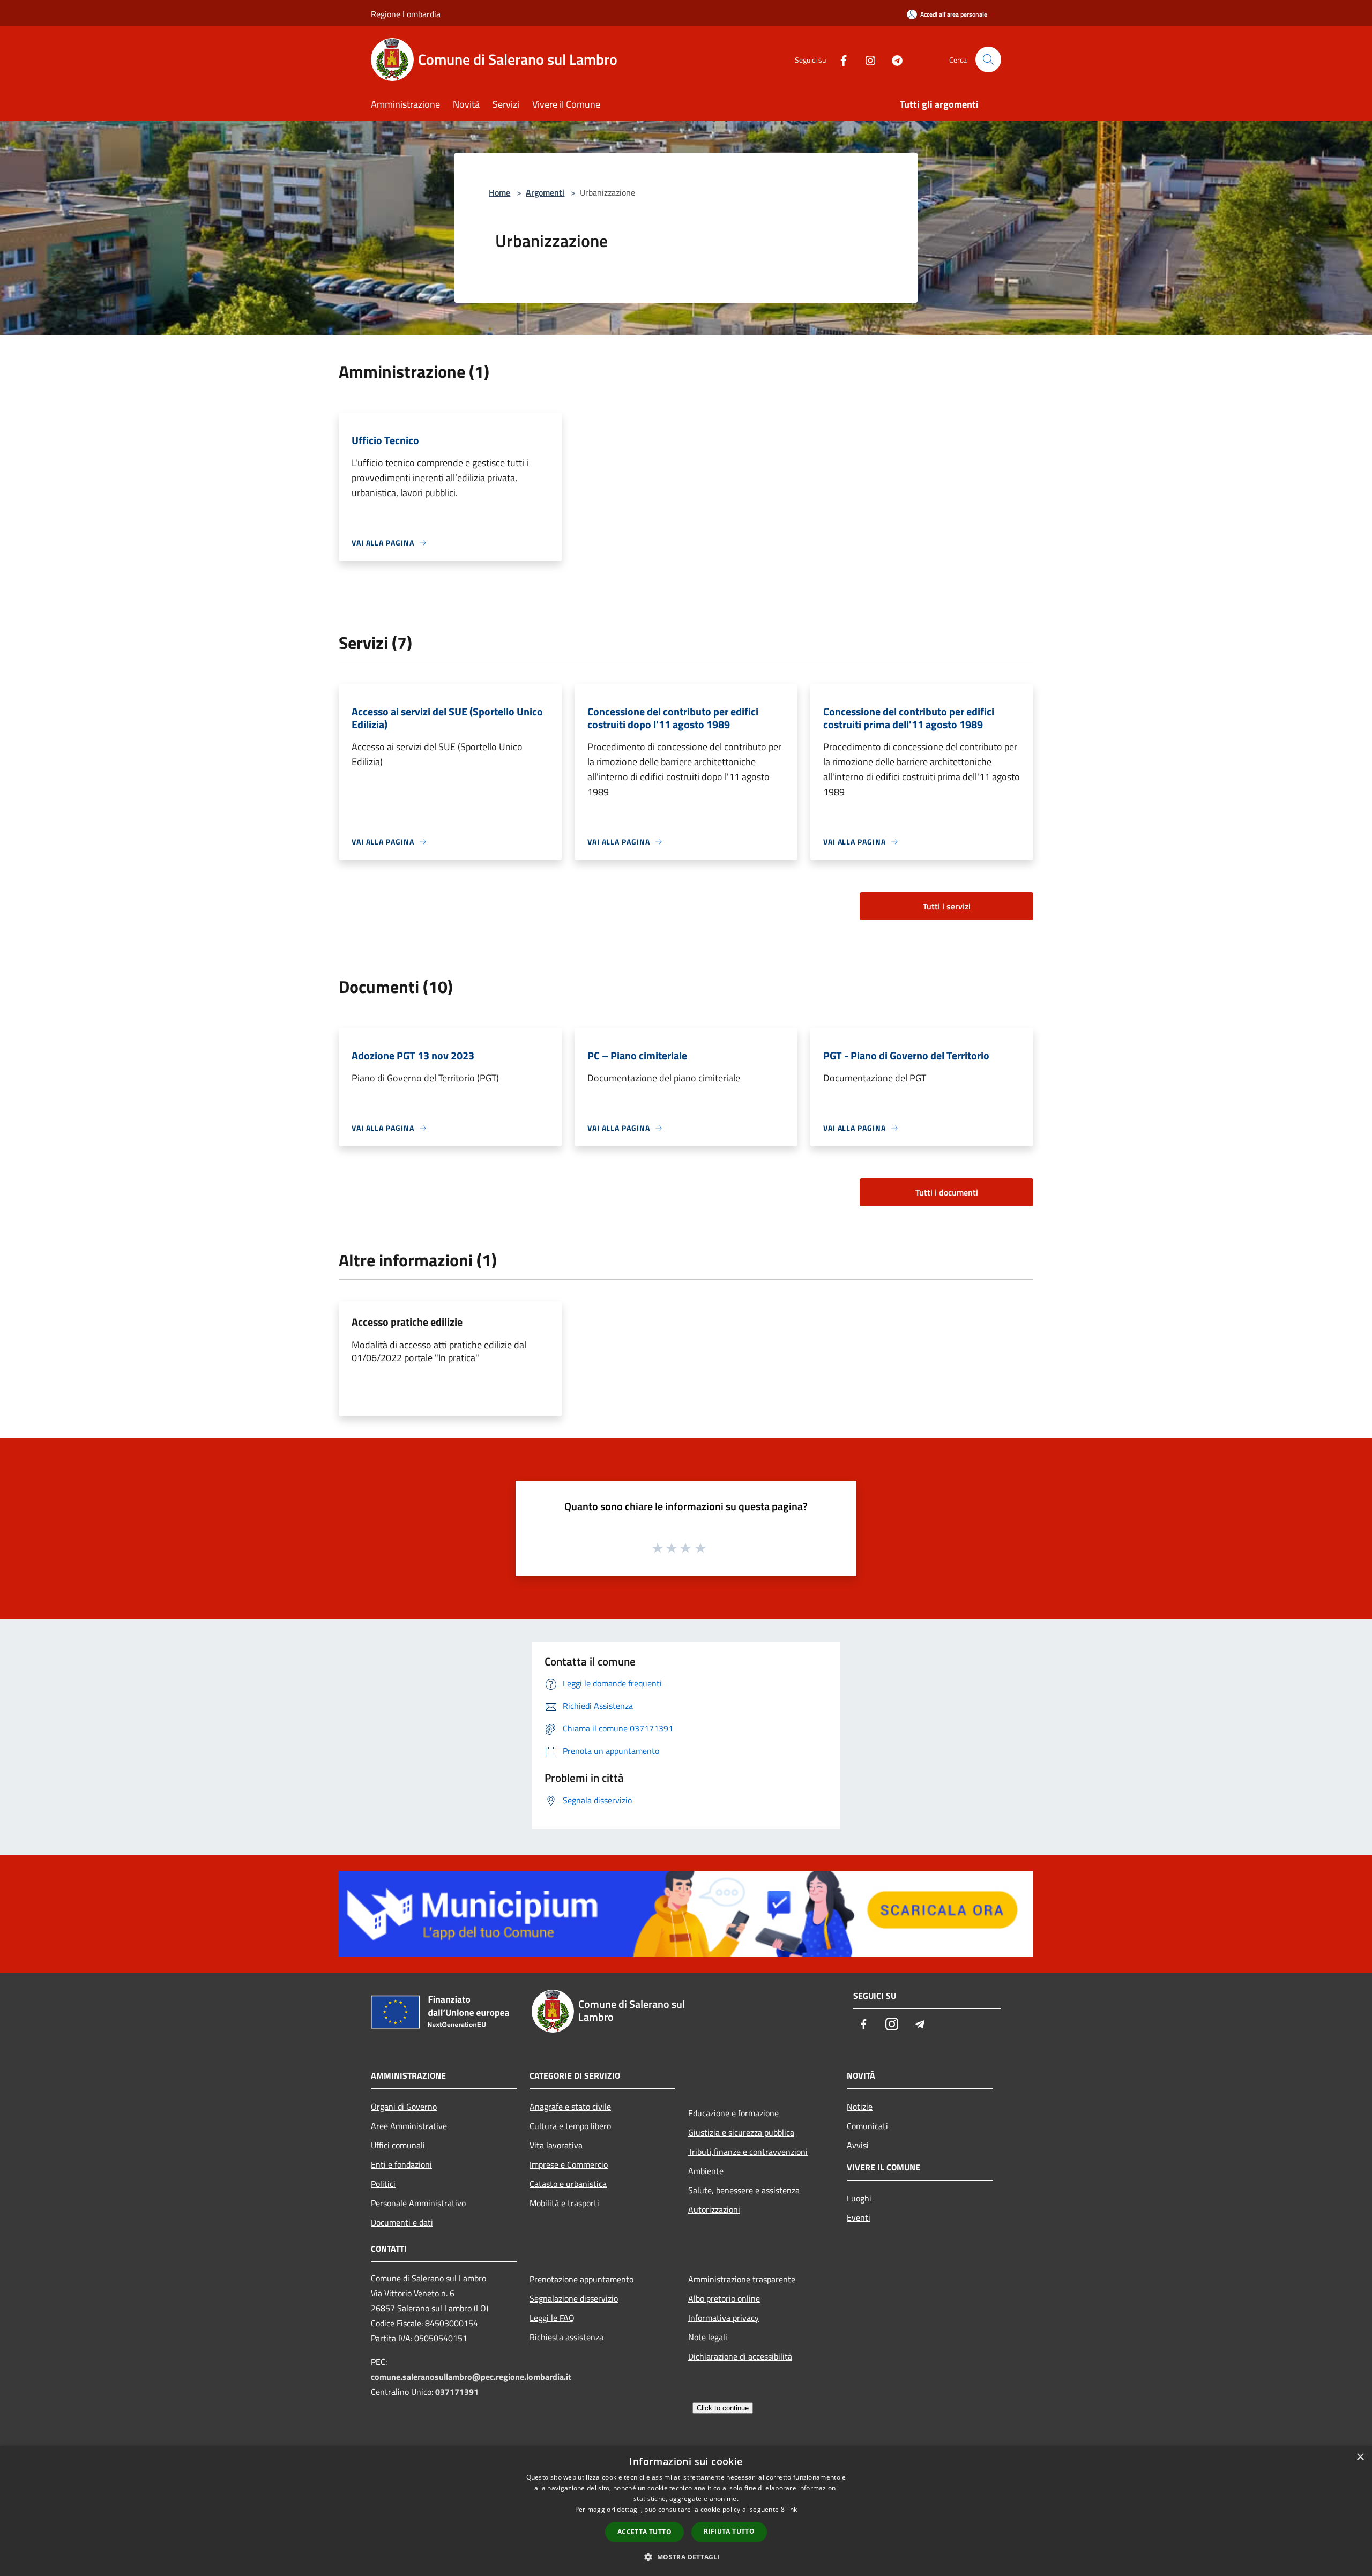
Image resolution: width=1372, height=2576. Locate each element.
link (792, 2509)
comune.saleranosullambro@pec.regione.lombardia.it (471, 2377)
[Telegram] (893, 59)
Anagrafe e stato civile (570, 2107)
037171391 (457, 2392)
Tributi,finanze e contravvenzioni (748, 2152)
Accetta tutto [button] (644, 2532)
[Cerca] (988, 59)
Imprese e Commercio (569, 2164)
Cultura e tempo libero (570, 2126)
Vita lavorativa (556, 2145)
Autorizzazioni (714, 2209)
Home (499, 192)
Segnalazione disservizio (574, 2298)
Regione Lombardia (406, 14)
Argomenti (545, 192)
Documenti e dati (402, 2222)
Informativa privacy (724, 2318)
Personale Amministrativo (418, 2203)
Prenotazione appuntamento (581, 2279)
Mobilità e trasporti (564, 2203)
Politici (383, 2184)
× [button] (1360, 2457)
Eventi (859, 2217)
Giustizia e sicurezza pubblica (741, 2132)
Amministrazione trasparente (742, 2279)
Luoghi (859, 2198)
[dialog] (686, 2511)
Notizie (860, 2107)
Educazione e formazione (733, 2113)
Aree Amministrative (409, 2126)
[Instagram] (866, 59)
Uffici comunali (398, 2145)
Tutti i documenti (947, 1192)
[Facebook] (839, 59)
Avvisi (858, 2145)
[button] (686, 2557)
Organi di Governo (404, 2107)
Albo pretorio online (724, 2298)
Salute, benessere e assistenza (744, 2190)
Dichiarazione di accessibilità (740, 2356)
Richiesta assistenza (566, 2337)
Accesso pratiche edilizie (407, 1322)
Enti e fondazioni (401, 2164)
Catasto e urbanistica (568, 2184)
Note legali (708, 2337)
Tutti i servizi (947, 906)
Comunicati (867, 2126)
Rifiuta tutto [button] (729, 2531)
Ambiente (706, 2171)
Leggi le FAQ (552, 2318)
